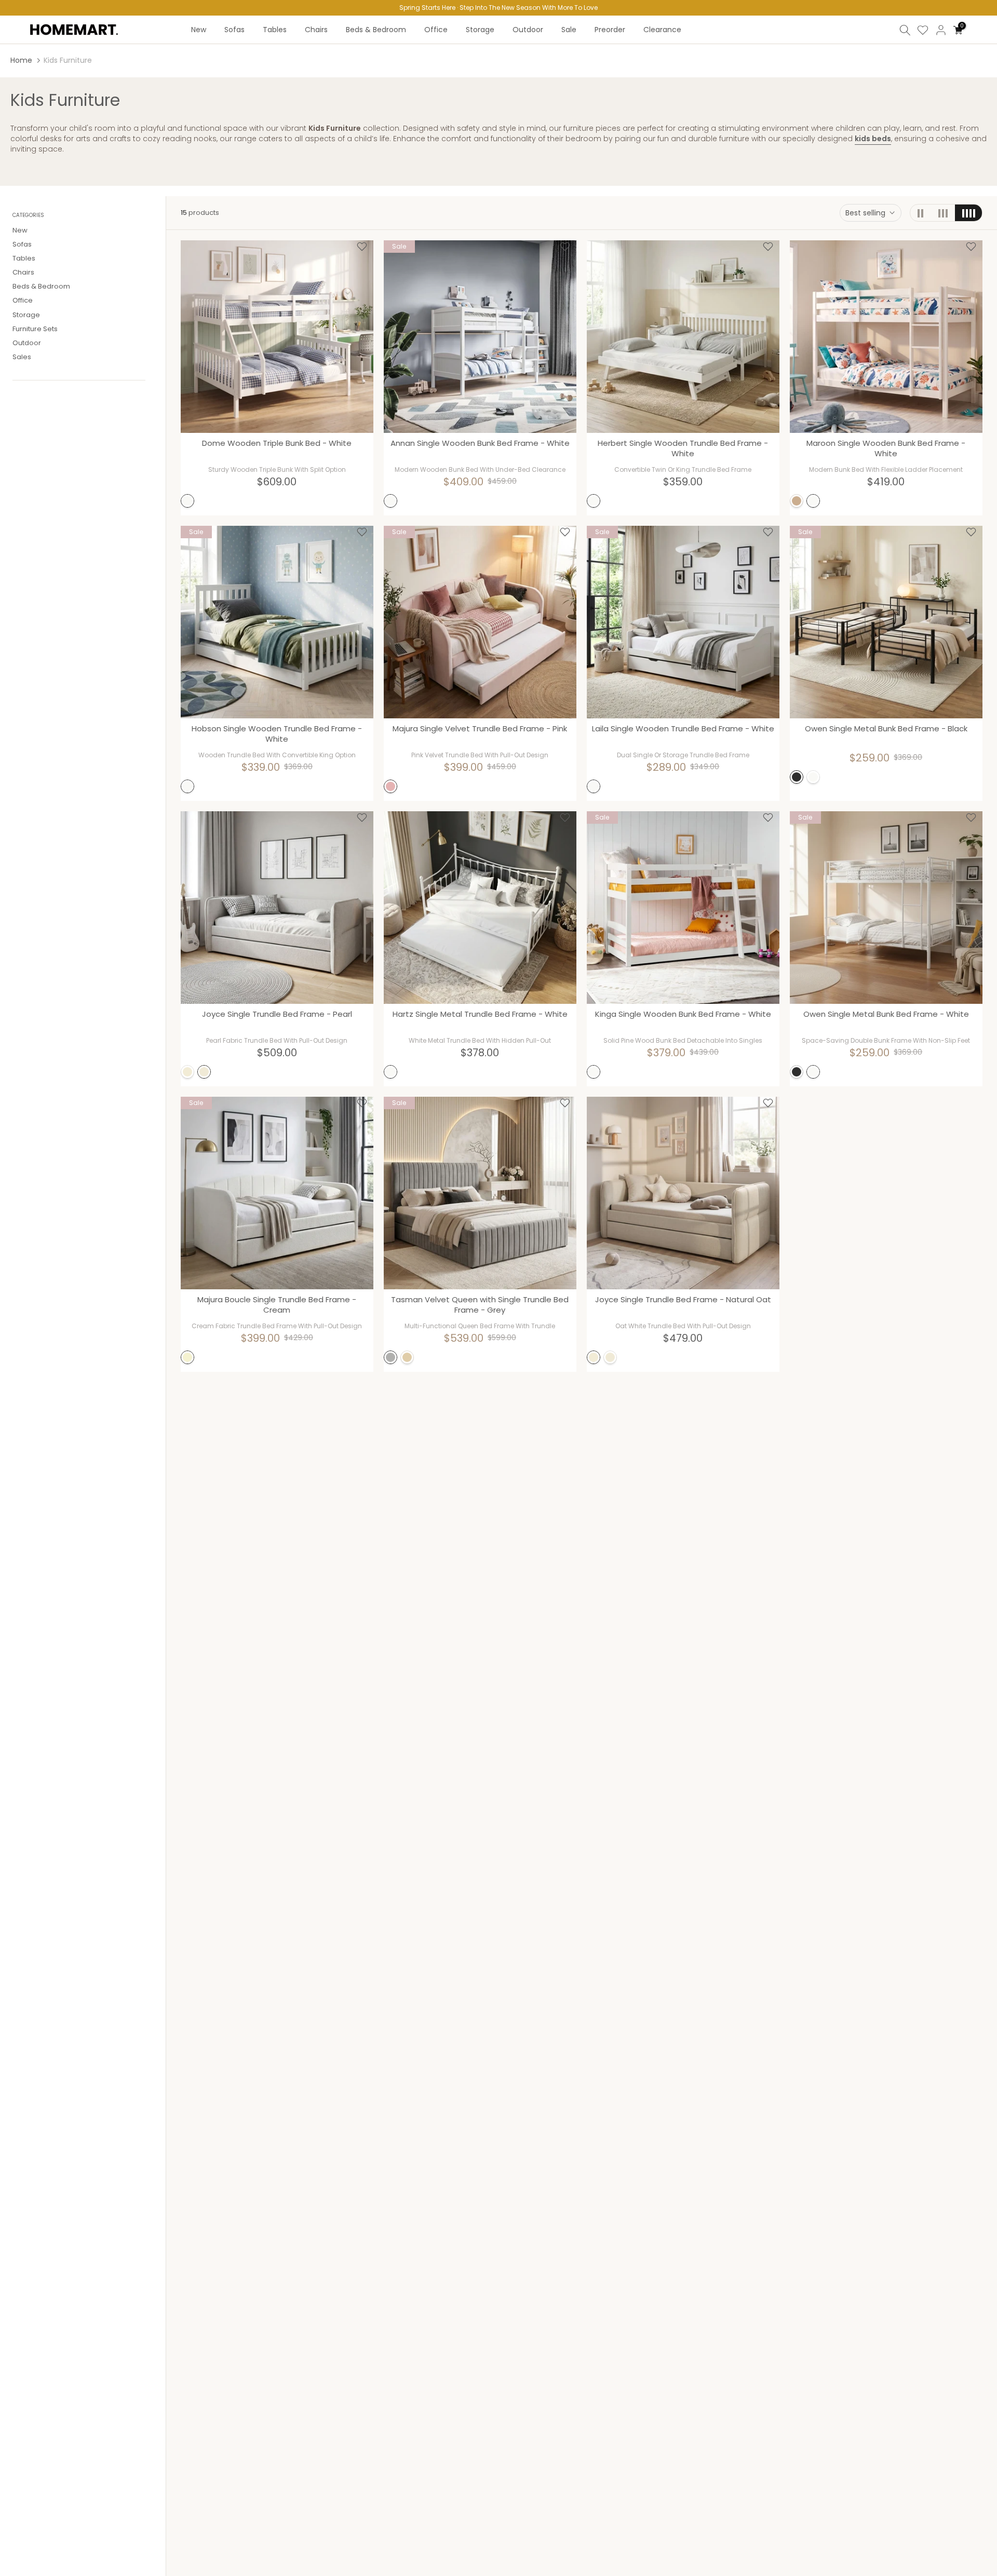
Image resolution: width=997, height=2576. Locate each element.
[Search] (905, 30)
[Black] (797, 777)
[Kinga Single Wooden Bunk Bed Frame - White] (683, 908)
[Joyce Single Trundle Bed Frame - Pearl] (277, 908)
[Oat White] (187, 1072)
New (199, 30)
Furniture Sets (35, 328)
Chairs (316, 30)
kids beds (873, 139)
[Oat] (407, 1357)
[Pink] (390, 786)
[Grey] (390, 1357)
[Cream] (187, 1357)
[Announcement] (498, 8)
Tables (275, 30)
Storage (480, 30)
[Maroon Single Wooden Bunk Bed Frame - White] (886, 337)
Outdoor (528, 30)
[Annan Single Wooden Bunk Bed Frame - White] (480, 337)
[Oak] (797, 501)
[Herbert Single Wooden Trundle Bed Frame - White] (683, 337)
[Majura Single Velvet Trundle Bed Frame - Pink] (480, 622)
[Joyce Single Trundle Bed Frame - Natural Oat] (683, 1193)
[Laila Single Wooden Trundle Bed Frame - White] (683, 622)
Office (436, 30)
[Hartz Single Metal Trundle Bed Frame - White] (480, 908)
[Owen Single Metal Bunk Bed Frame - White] (886, 908)
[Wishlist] (923, 30)
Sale (569, 30)
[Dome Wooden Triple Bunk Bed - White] (277, 337)
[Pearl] (204, 1072)
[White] (187, 501)
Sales (22, 357)
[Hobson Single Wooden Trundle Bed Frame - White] (277, 622)
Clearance (662, 30)
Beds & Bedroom (376, 30)
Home (21, 60)
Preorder (610, 30)
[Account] (941, 30)
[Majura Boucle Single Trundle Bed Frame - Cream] (277, 1193)
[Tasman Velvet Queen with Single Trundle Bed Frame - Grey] (480, 1193)
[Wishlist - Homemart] (362, 247)
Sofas (234, 30)
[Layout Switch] (921, 213)
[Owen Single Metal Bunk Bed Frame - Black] (886, 622)
